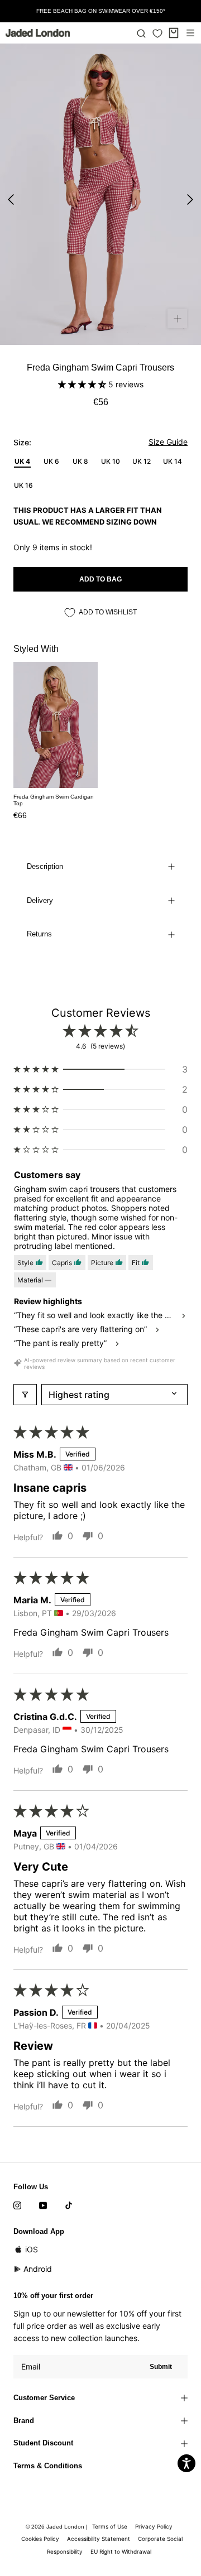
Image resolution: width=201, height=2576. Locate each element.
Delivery (40, 900)
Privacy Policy (154, 2526)
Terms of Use (110, 2526)
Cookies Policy (40, 2539)
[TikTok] (69, 2205)
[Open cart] (174, 33)
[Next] (190, 200)
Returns (39, 934)
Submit (161, 2367)
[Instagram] (17, 2205)
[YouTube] (43, 2205)
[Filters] (25, 1395)
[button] (83, 384)
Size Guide (168, 442)
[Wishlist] (157, 33)
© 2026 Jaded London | (58, 2527)
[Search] (141, 33)
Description (45, 866)
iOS (32, 2249)
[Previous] (11, 200)
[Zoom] (177, 318)
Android (38, 2269)
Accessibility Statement (99, 2539)
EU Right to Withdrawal (121, 2551)
